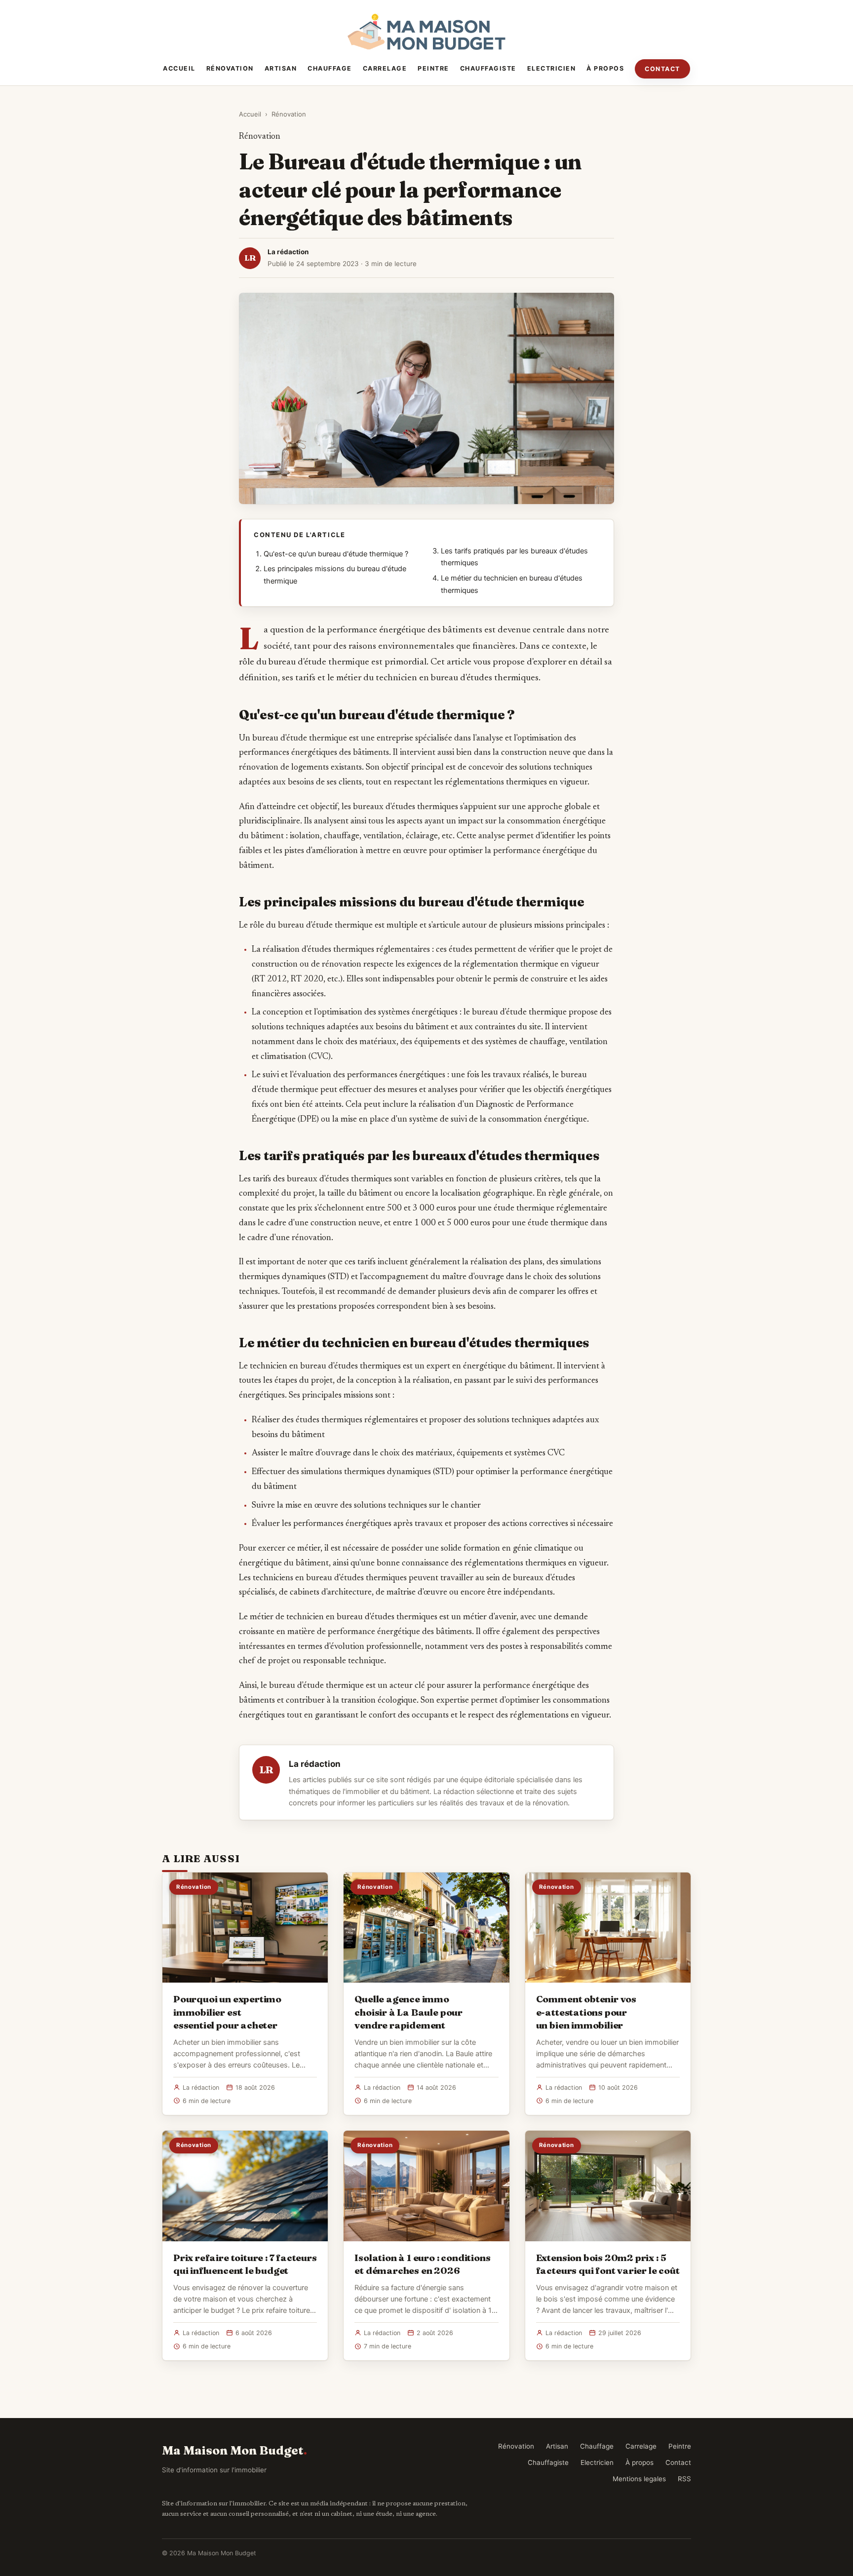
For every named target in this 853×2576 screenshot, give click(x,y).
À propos (605, 68)
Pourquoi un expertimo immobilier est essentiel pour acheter (227, 2012)
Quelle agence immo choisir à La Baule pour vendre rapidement (408, 2012)
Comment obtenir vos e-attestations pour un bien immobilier (586, 2012)
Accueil (179, 68)
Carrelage (385, 68)
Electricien (552, 68)
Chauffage (330, 68)
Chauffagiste (488, 68)
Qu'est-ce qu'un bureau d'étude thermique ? (336, 554)
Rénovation (230, 68)
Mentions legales (639, 2479)
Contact (662, 69)
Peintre (433, 68)
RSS (684, 2479)
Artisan (281, 68)
